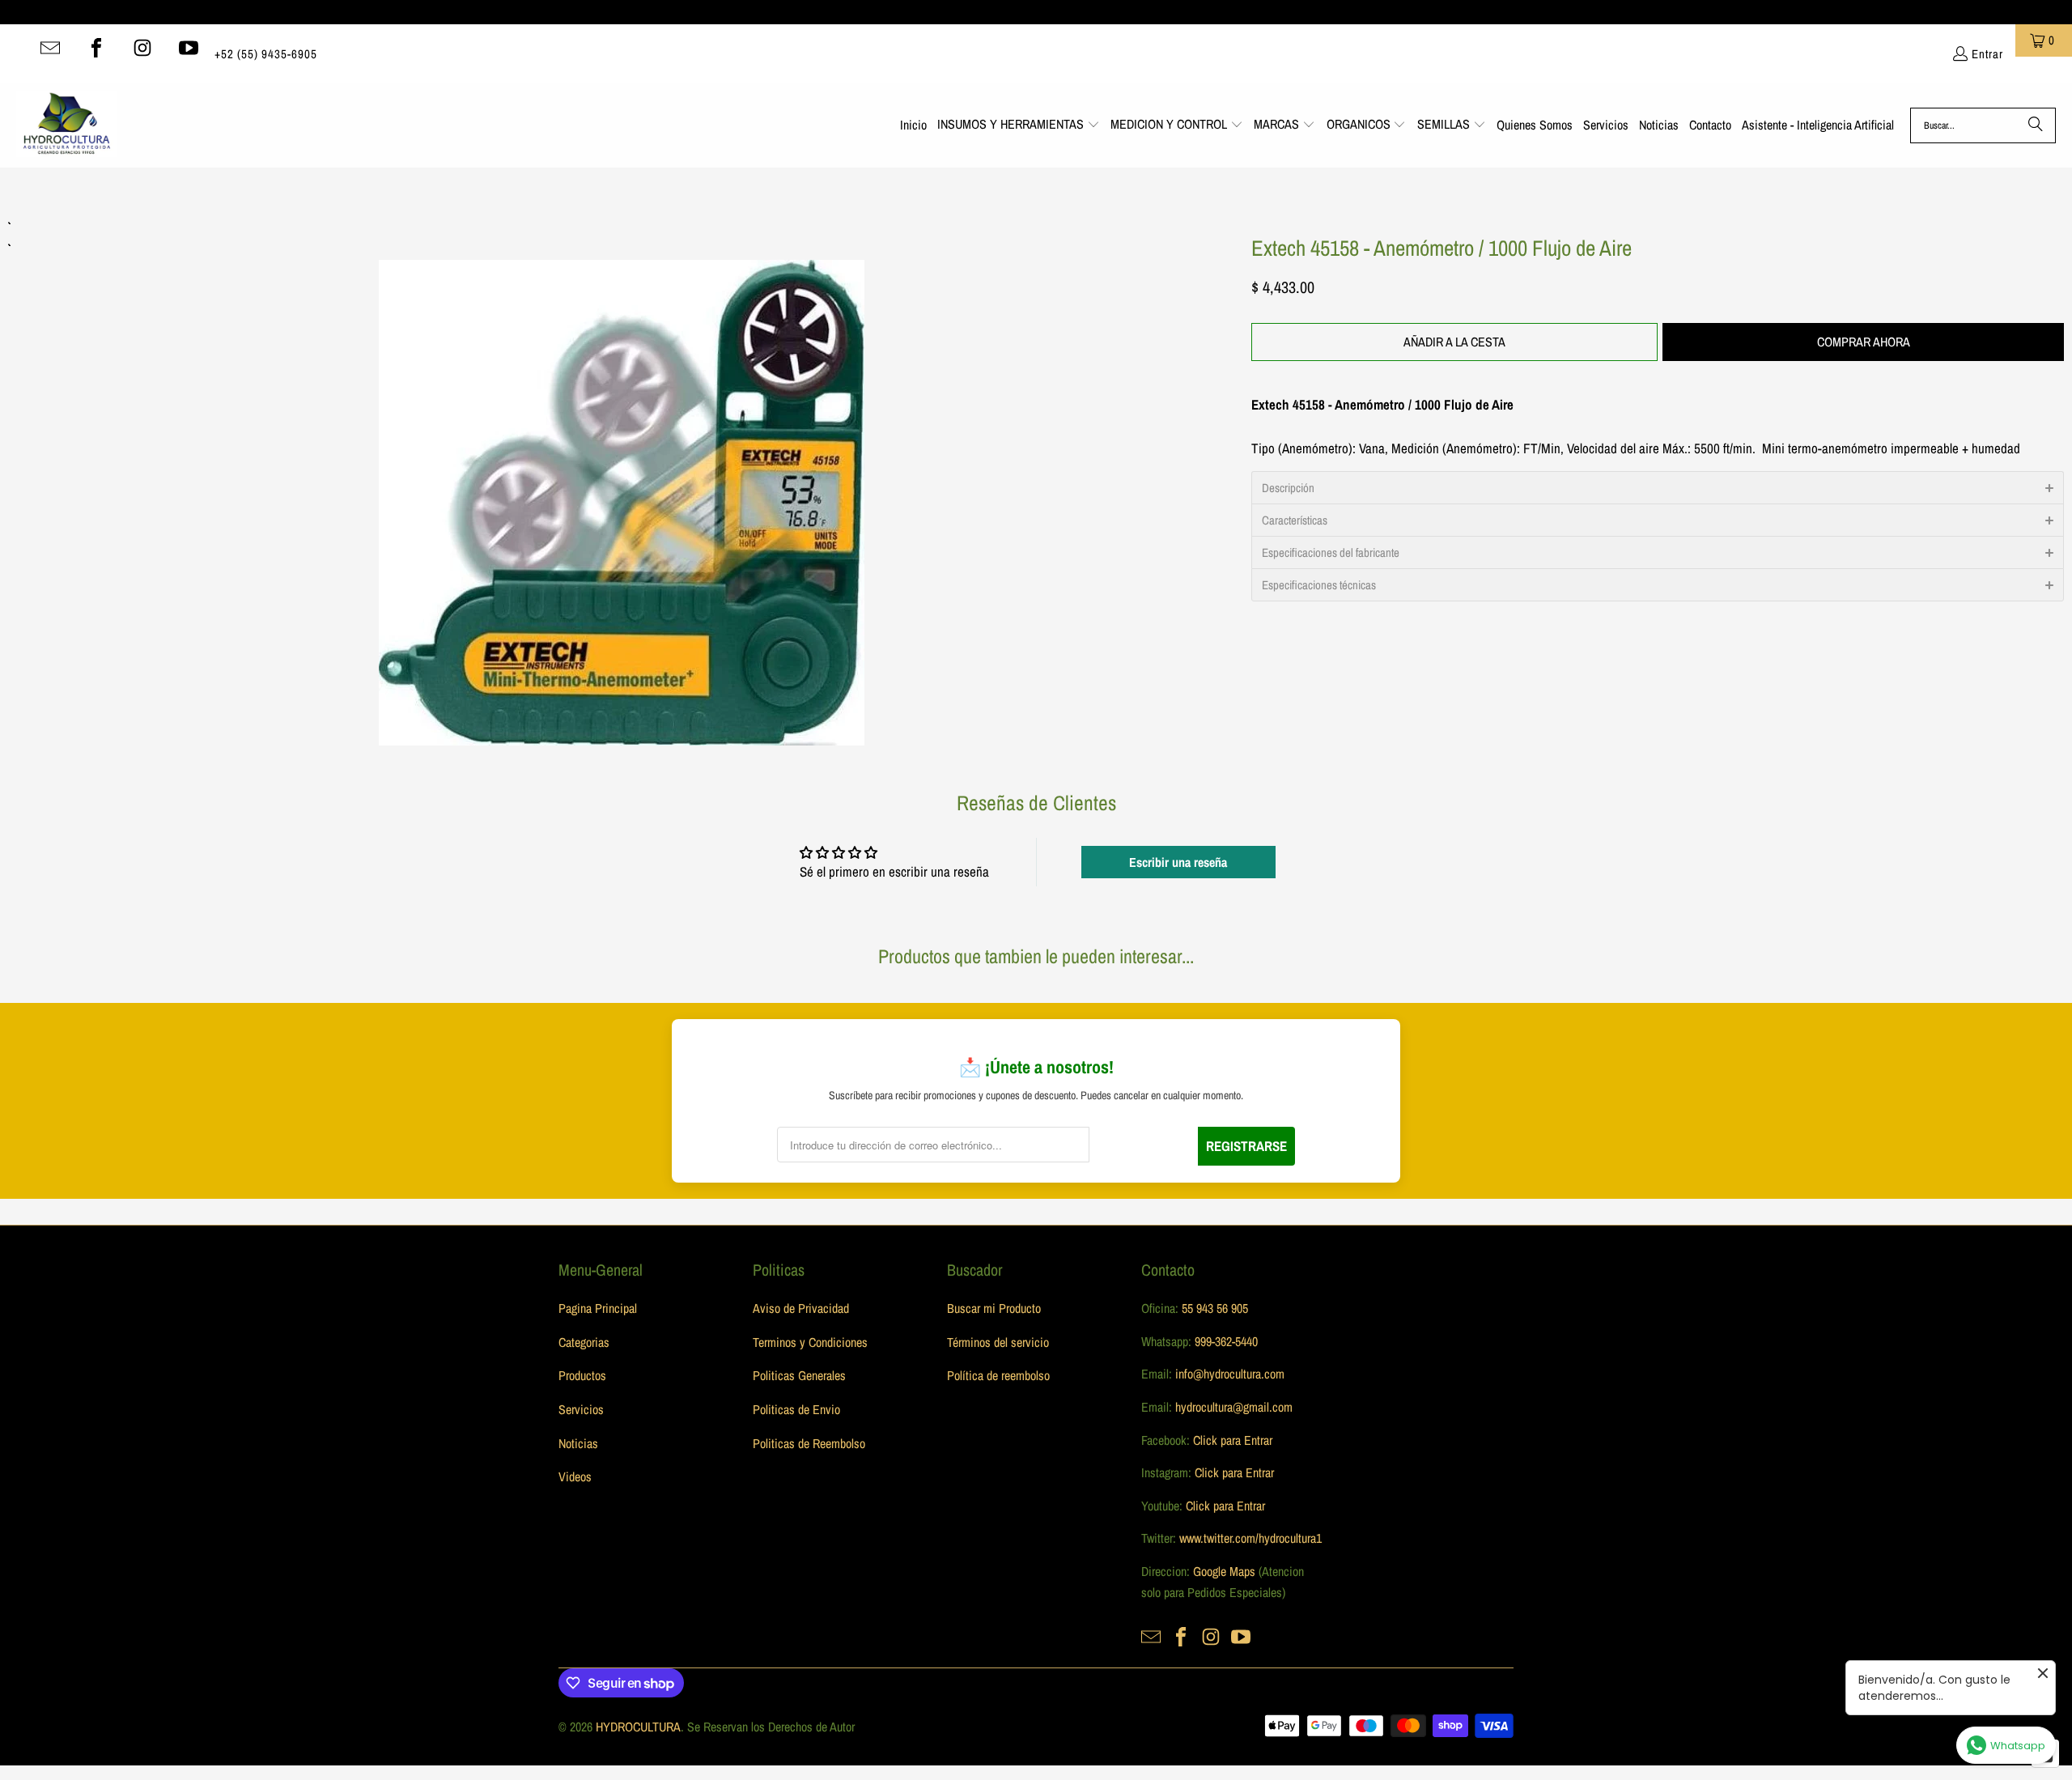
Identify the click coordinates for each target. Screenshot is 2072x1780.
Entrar (1987, 54)
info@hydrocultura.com (1230, 1374)
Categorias (584, 1342)
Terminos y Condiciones (810, 1342)
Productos (582, 1375)
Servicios (581, 1409)
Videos (575, 1476)
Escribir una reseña (1178, 862)
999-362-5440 (1225, 1341)
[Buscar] (2036, 125)
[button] (1019, 125)
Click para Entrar (1233, 1440)
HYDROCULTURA (638, 1727)
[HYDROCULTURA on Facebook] (96, 48)
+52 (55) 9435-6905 (266, 54)
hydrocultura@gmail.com (1234, 1407)
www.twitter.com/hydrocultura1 (1250, 1538)
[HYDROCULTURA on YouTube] (189, 48)
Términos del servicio (998, 1342)
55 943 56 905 (1215, 1308)
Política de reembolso (998, 1375)
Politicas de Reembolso (809, 1443)
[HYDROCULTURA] (67, 125)
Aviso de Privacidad (801, 1308)
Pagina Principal (598, 1308)
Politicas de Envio (796, 1409)
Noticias (578, 1443)
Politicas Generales (799, 1375)
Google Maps (1224, 1571)
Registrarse (1246, 1146)
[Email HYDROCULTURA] (50, 48)
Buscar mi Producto (994, 1308)
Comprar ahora (1864, 342)
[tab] (1658, 487)
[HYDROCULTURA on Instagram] (142, 48)
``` (622, 481)
